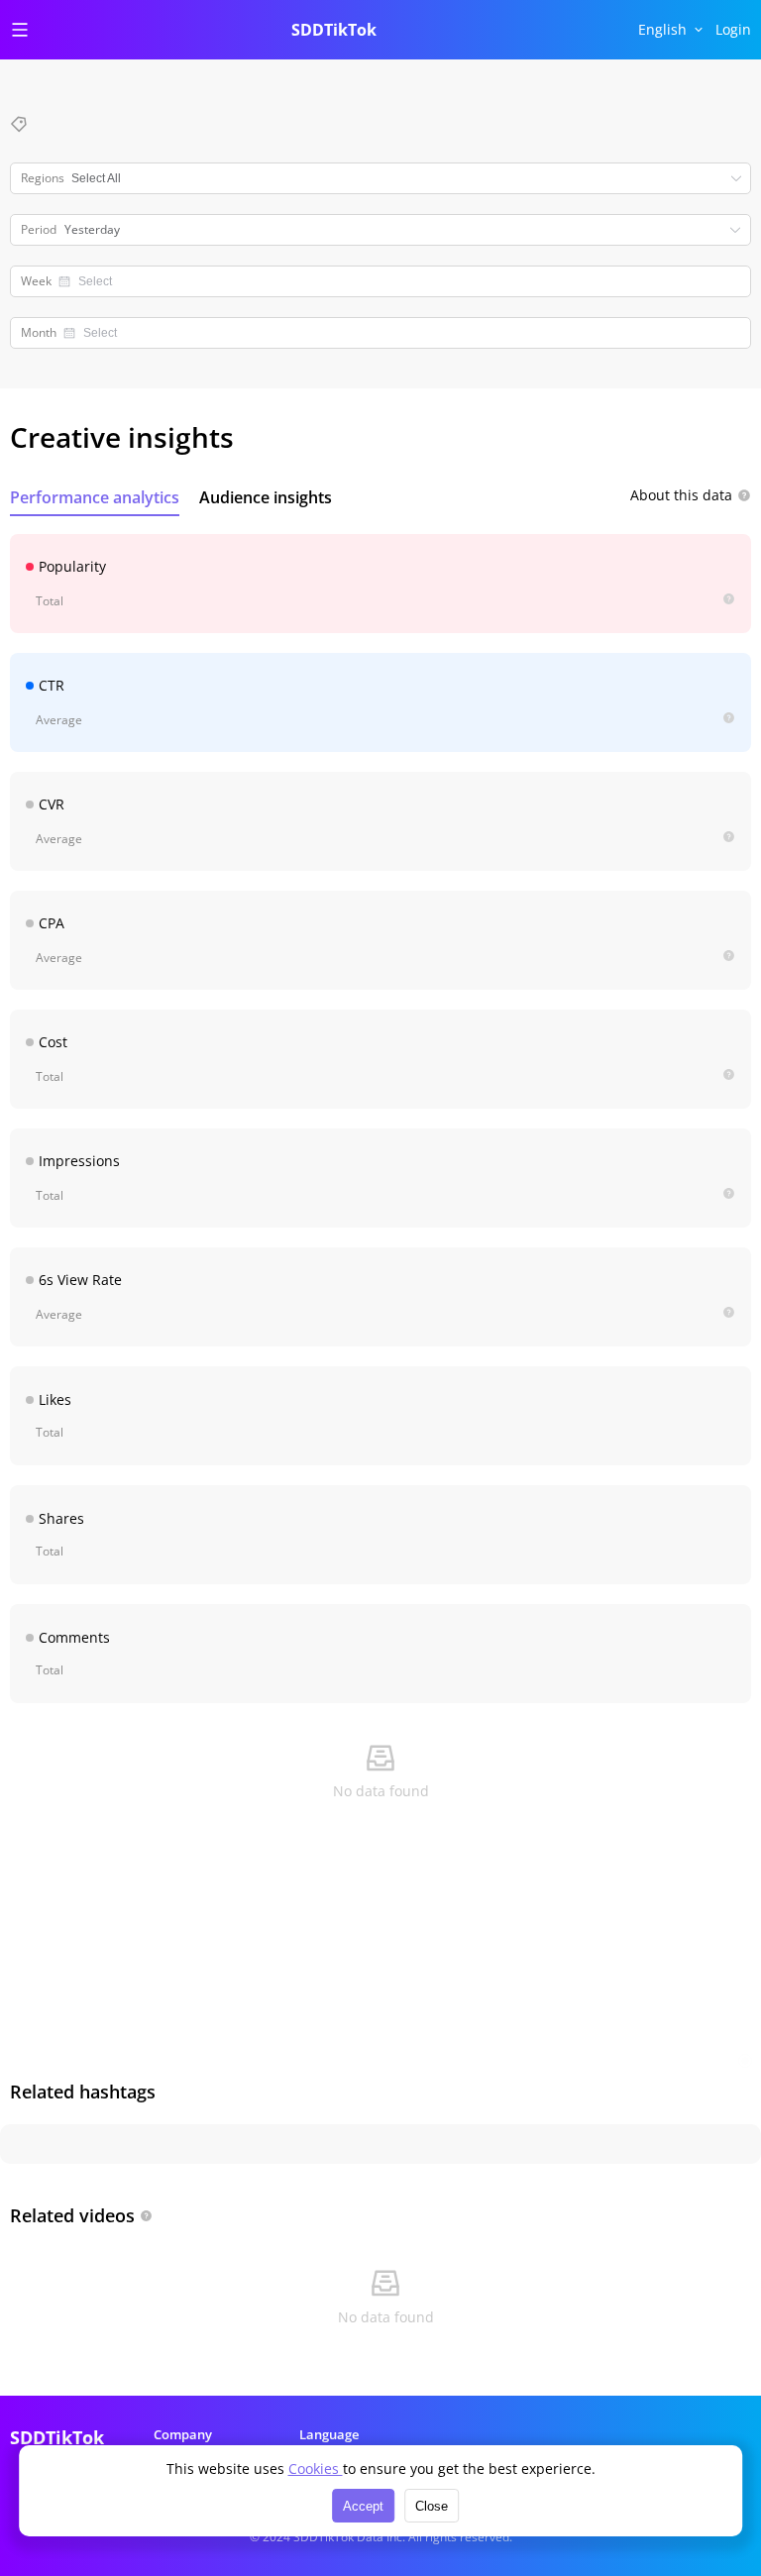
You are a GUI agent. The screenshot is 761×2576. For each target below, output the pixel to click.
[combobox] (401, 281)
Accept (363, 2506)
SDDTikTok (334, 30)
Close (432, 2506)
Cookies (316, 2469)
